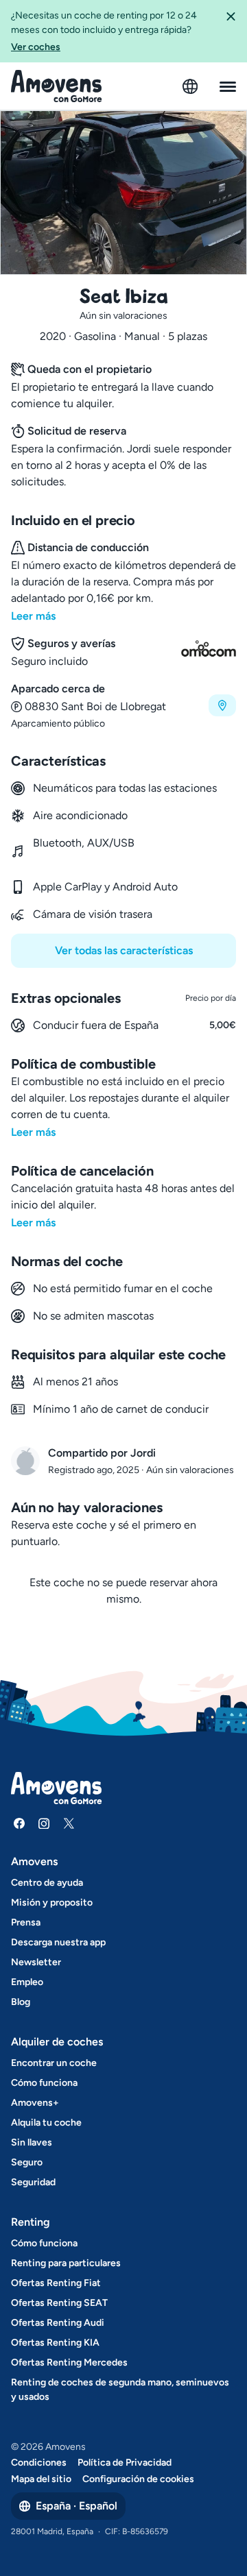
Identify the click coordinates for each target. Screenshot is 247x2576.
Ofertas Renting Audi (58, 2323)
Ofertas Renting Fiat (56, 2283)
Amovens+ (35, 2103)
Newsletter (36, 1962)
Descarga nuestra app (58, 1942)
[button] (231, 31)
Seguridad (33, 2182)
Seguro (27, 2162)
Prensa (26, 1922)
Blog (21, 2002)
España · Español (77, 2506)
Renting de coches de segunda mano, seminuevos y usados (120, 2390)
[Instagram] (44, 1823)
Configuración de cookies (138, 2479)
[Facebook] (19, 1823)
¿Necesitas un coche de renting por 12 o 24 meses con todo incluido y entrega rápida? (104, 31)
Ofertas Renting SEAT (59, 2303)
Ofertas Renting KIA (55, 2343)
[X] (69, 1823)
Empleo (27, 1982)
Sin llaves (32, 2142)
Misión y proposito (52, 1903)
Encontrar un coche (54, 2063)
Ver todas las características (124, 950)
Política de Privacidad (125, 2463)
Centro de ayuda (47, 1883)
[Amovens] (57, 86)
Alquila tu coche (46, 2123)
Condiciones (39, 2463)
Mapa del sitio (41, 2479)
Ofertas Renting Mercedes (69, 2362)
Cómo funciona (44, 2083)
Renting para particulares (66, 2263)
